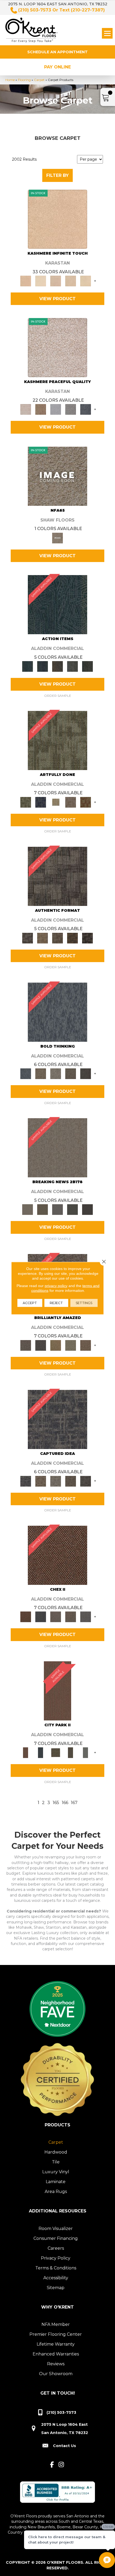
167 (74, 1803)
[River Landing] (41, 1617)
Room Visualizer (56, 2229)
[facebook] (52, 2465)
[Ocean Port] (43, 666)
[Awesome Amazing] (71, 802)
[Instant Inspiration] (86, 1345)
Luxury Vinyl (56, 2172)
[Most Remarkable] (41, 802)
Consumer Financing (56, 2238)
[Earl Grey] (72, 666)
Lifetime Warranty (56, 2344)
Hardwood (56, 2152)
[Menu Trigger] (107, 33)
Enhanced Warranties (56, 2354)
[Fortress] (41, 409)
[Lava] (56, 1073)
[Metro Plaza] (71, 1617)
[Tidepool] (57, 604)
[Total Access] (87, 1209)
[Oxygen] (71, 409)
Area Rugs (56, 2192)
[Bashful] (57, 219)
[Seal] (86, 1073)
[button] (57, 52)
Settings (84, 1303)
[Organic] (56, 280)
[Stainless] (57, 476)
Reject (56, 1303)
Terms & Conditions (56, 2268)
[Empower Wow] (71, 1345)
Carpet (39, 80)
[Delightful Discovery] (57, 740)
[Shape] (57, 1012)
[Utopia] (57, 347)
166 (65, 1803)
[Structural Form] (87, 938)
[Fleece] (86, 280)
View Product (57, 299)
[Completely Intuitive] (56, 1345)
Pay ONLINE (57, 67)
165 (56, 1803)
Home (10, 80)
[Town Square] (86, 1617)
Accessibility (56, 2278)
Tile (56, 2162)
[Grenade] (41, 1073)
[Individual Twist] (57, 938)
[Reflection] (86, 409)
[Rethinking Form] (72, 938)
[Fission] (71, 1073)
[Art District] (56, 1617)
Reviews (56, 2364)
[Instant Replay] (57, 1209)
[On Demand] (72, 1209)
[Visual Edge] (57, 876)
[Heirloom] (71, 280)
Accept (30, 1303)
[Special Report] (43, 1209)
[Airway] (56, 409)
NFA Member (56, 2324)
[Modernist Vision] (56, 802)
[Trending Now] (57, 1147)
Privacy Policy (56, 2258)
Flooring (24, 80)
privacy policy (56, 1285)
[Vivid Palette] (86, 802)
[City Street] (87, 666)
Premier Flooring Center (56, 2334)
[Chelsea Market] (57, 1555)
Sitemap (56, 2288)
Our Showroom (56, 2374)
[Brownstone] (57, 666)
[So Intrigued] (26, 1345)
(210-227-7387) (88, 10)
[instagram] (61, 2465)
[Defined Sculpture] (43, 938)
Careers (56, 2248)
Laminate (56, 2182)
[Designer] (41, 280)
